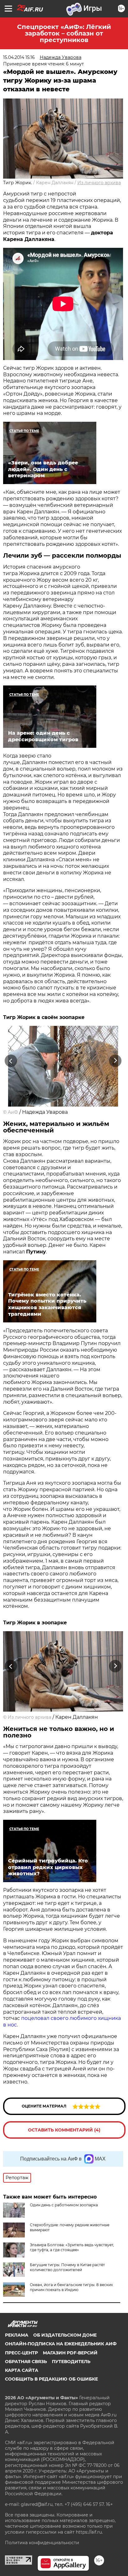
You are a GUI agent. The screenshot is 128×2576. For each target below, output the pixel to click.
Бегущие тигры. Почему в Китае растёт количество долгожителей (67, 2267)
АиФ (13, 1112)
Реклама (17, 2335)
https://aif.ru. (89, 2532)
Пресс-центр (21, 2353)
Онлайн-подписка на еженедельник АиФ (61, 2344)
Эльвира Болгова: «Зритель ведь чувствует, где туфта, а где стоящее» (72, 2247)
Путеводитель (71, 2362)
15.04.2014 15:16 (19, 57)
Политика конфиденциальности (42, 2543)
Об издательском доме (65, 2335)
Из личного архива (99, 183)
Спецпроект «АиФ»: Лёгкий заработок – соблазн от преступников (64, 33)
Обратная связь (26, 2362)
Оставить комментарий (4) (64, 2130)
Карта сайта (22, 2370)
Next (115, 1061)
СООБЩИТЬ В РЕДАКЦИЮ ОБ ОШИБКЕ (51, 2379)
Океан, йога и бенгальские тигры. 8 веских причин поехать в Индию (71, 2287)
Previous (10, 1061)
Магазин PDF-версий (70, 2353)
